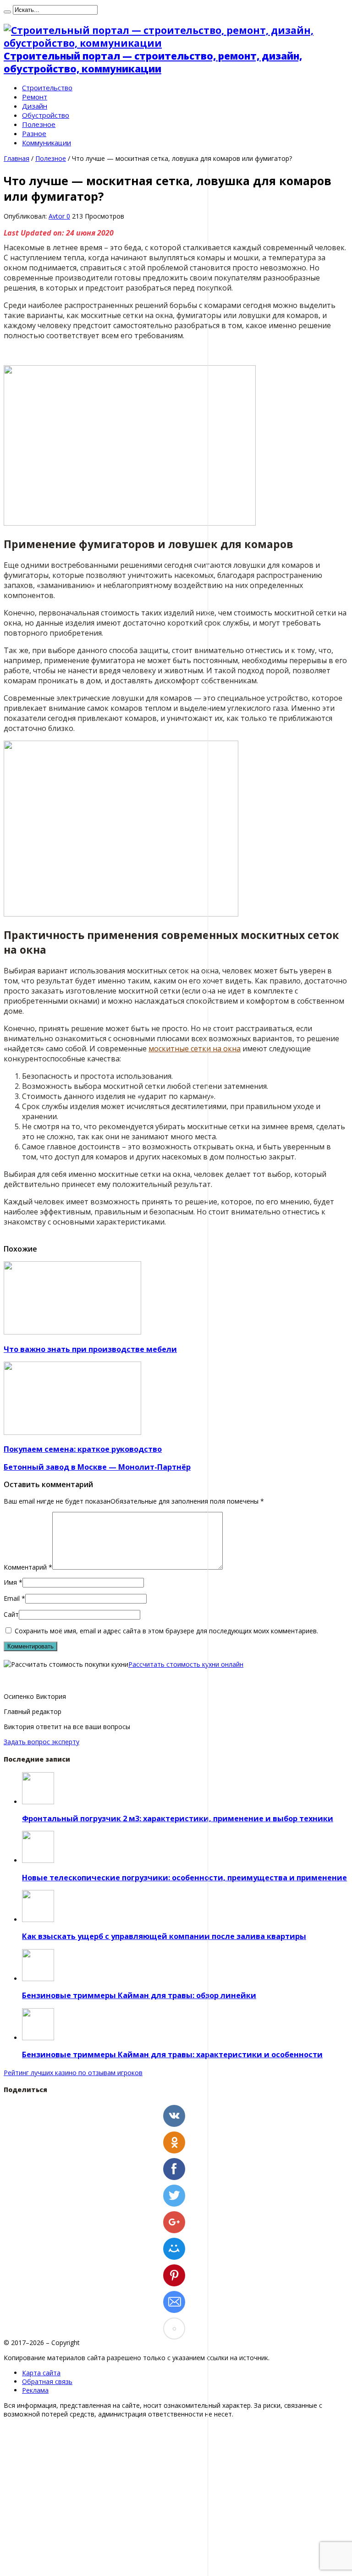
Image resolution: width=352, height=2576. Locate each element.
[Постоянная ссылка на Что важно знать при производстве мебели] (72, 1332)
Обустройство (46, 115)
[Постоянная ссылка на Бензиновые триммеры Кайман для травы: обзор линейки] (38, 1979)
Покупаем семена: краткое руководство (83, 1449)
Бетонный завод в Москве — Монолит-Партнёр (97, 1467)
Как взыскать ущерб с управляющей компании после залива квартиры (164, 1936)
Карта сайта (41, 2373)
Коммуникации (47, 143)
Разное (34, 133)
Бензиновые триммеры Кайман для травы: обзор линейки (139, 1995)
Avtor (58, 216)
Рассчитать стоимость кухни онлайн (186, 1664)
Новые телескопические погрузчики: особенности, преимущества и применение (184, 1878)
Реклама (35, 2390)
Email (12, 1598)
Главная (16, 158)
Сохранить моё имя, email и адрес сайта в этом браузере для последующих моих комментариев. (166, 1631)
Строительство (47, 88)
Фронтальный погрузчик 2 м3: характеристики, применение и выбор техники (178, 1818)
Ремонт (35, 97)
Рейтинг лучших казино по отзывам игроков (73, 2073)
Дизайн (35, 106)
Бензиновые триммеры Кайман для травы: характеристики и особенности (172, 2054)
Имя (10, 1582)
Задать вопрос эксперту (41, 1742)
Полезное (39, 124)
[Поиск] (7, 12)
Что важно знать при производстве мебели (90, 1349)
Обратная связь (47, 2381)
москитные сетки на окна (195, 1049)
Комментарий (28, 1567)
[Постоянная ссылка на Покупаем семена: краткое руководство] (72, 1432)
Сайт (11, 1614)
